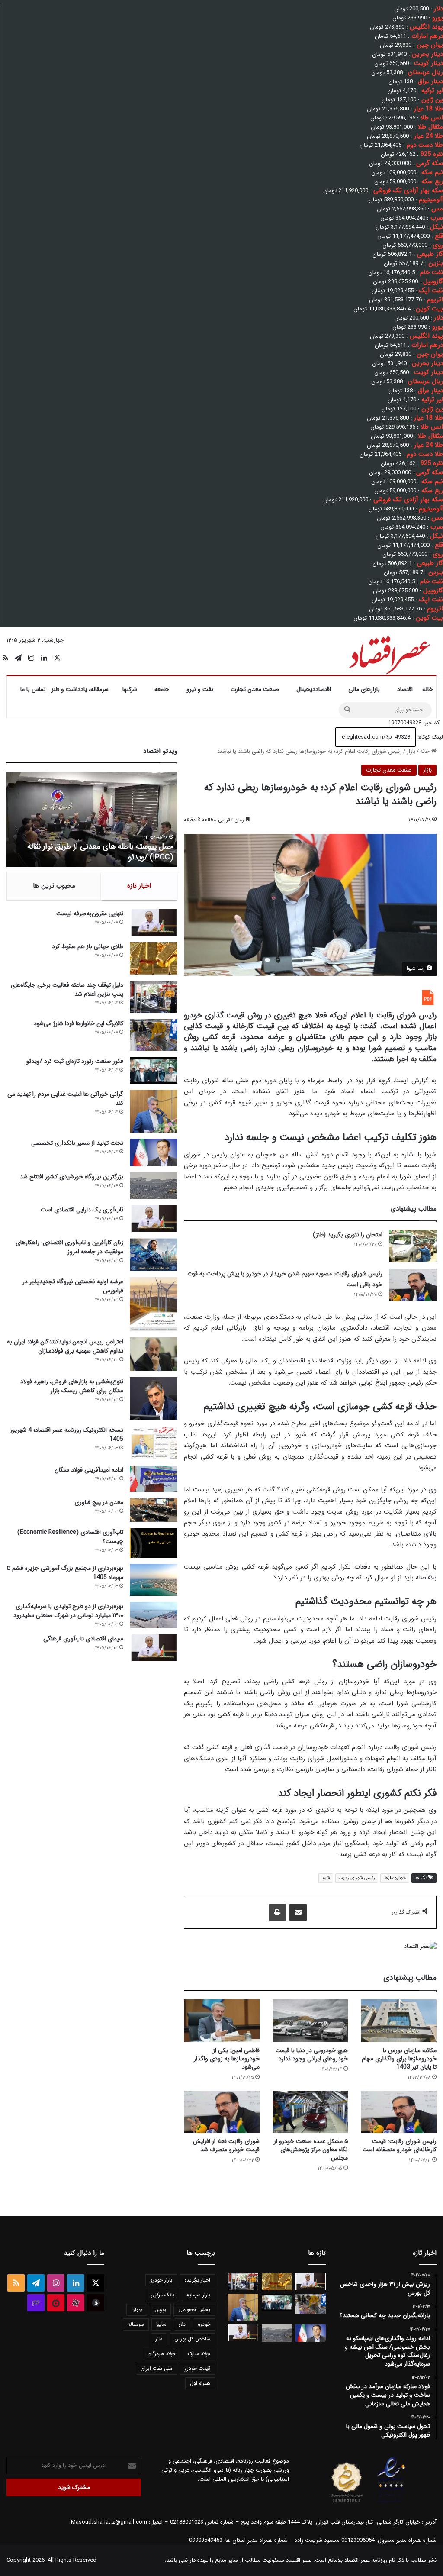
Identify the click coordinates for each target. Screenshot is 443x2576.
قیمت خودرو (197, 2368)
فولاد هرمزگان (161, 2354)
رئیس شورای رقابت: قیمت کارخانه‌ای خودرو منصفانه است (400, 2145)
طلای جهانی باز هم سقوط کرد (88, 946)
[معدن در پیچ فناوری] (154, 1510)
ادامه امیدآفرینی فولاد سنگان (89, 1470)
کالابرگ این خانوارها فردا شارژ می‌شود (79, 1023)
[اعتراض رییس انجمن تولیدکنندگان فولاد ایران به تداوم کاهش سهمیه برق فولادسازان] (154, 1354)
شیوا (326, 1878)
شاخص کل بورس (192, 2339)
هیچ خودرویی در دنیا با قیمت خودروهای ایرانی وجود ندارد (312, 2055)
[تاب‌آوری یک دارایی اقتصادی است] (154, 1219)
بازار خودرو (161, 2280)
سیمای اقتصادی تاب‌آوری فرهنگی (83, 1639)
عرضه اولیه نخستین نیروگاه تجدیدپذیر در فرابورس (73, 1286)
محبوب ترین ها (54, 886)
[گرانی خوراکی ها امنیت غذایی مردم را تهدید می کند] (154, 1111)
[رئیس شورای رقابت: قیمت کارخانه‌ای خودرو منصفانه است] (399, 2112)
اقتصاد (405, 689)
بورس (160, 2310)
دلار (182, 2324)
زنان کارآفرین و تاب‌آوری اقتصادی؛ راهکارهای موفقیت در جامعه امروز (69, 1247)
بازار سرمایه (198, 2295)
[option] (92, 820)
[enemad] (392, 2502)
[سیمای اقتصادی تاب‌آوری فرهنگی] (154, 1648)
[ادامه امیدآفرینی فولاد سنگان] (154, 1479)
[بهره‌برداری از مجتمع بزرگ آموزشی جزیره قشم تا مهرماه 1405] (154, 1580)
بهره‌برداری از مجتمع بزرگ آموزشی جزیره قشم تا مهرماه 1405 (65, 1573)
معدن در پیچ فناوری (99, 1502)
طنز (159, 2339)
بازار (411, 751)
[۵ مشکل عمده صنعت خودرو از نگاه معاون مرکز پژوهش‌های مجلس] (310, 2112)
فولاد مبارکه (199, 2354)
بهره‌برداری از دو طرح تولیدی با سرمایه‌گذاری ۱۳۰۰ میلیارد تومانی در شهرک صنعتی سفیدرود (68, 1611)
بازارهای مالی (364, 689)
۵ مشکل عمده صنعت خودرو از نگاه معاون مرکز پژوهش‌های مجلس (311, 2150)
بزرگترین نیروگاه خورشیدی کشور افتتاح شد (72, 1177)
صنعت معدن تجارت (255, 689)
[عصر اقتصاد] (389, 653)
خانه (428, 689)
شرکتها (130, 689)
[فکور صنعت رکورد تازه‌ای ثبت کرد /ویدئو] (154, 1070)
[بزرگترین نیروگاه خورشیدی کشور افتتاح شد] (154, 1186)
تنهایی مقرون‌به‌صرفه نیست (90, 914)
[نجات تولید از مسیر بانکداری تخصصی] (154, 1152)
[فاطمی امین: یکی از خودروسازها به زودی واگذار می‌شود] (222, 2021)
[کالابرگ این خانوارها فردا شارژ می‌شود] (154, 1035)
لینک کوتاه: (429, 737)
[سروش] (96, 2303)
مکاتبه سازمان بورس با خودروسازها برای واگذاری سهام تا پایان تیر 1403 (399, 2059)
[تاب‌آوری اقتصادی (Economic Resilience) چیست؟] (154, 1543)
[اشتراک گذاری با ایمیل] (298, 1912)
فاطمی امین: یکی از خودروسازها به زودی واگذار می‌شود (227, 2059)
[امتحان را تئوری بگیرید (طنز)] (413, 1246)
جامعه (162, 689)
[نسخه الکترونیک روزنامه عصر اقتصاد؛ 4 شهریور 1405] (154, 1443)
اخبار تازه (139, 886)
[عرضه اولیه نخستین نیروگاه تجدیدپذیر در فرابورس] (154, 1304)
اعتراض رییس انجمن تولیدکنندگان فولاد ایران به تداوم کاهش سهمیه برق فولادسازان (65, 1346)
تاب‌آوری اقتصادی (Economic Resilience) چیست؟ (70, 1537)
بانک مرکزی (162, 2295)
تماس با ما (33, 689)
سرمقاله (136, 2324)
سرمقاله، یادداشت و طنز (80, 689)
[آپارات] (76, 2303)
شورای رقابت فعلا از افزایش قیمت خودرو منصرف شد (226, 2145)
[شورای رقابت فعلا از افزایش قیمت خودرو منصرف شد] (222, 2112)
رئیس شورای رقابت (357, 1878)
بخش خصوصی (194, 2310)
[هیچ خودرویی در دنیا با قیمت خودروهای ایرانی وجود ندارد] (310, 2021)
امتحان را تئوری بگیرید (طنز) (348, 1235)
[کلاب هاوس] (36, 2303)
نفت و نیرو (200, 689)
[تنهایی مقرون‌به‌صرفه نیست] (154, 923)
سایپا (161, 2324)
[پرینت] (277, 1912)
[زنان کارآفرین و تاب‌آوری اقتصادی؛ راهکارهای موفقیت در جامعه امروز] (154, 1255)
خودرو (204, 2324)
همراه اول (200, 2383)
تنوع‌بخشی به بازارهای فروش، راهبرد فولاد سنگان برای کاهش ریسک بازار (72, 1386)
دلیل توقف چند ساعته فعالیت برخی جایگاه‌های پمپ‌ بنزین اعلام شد (67, 989)
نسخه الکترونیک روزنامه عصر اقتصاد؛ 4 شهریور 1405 (67, 1435)
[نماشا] (56, 2303)
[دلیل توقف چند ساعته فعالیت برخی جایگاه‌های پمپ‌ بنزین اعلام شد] (154, 997)
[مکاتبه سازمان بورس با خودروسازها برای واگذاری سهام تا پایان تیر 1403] (399, 2021)
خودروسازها (395, 1878)
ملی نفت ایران (156, 2368)
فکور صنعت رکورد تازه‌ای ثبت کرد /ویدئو (112, 857)
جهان (137, 2310)
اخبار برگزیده (197, 2280)
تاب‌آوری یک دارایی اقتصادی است (82, 1210)
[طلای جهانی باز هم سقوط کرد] (154, 958)
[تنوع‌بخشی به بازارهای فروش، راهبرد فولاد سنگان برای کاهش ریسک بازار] (154, 1398)
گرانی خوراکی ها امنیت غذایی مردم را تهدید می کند (65, 1099)
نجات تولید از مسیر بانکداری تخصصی (77, 1143)
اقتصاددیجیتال (314, 689)
